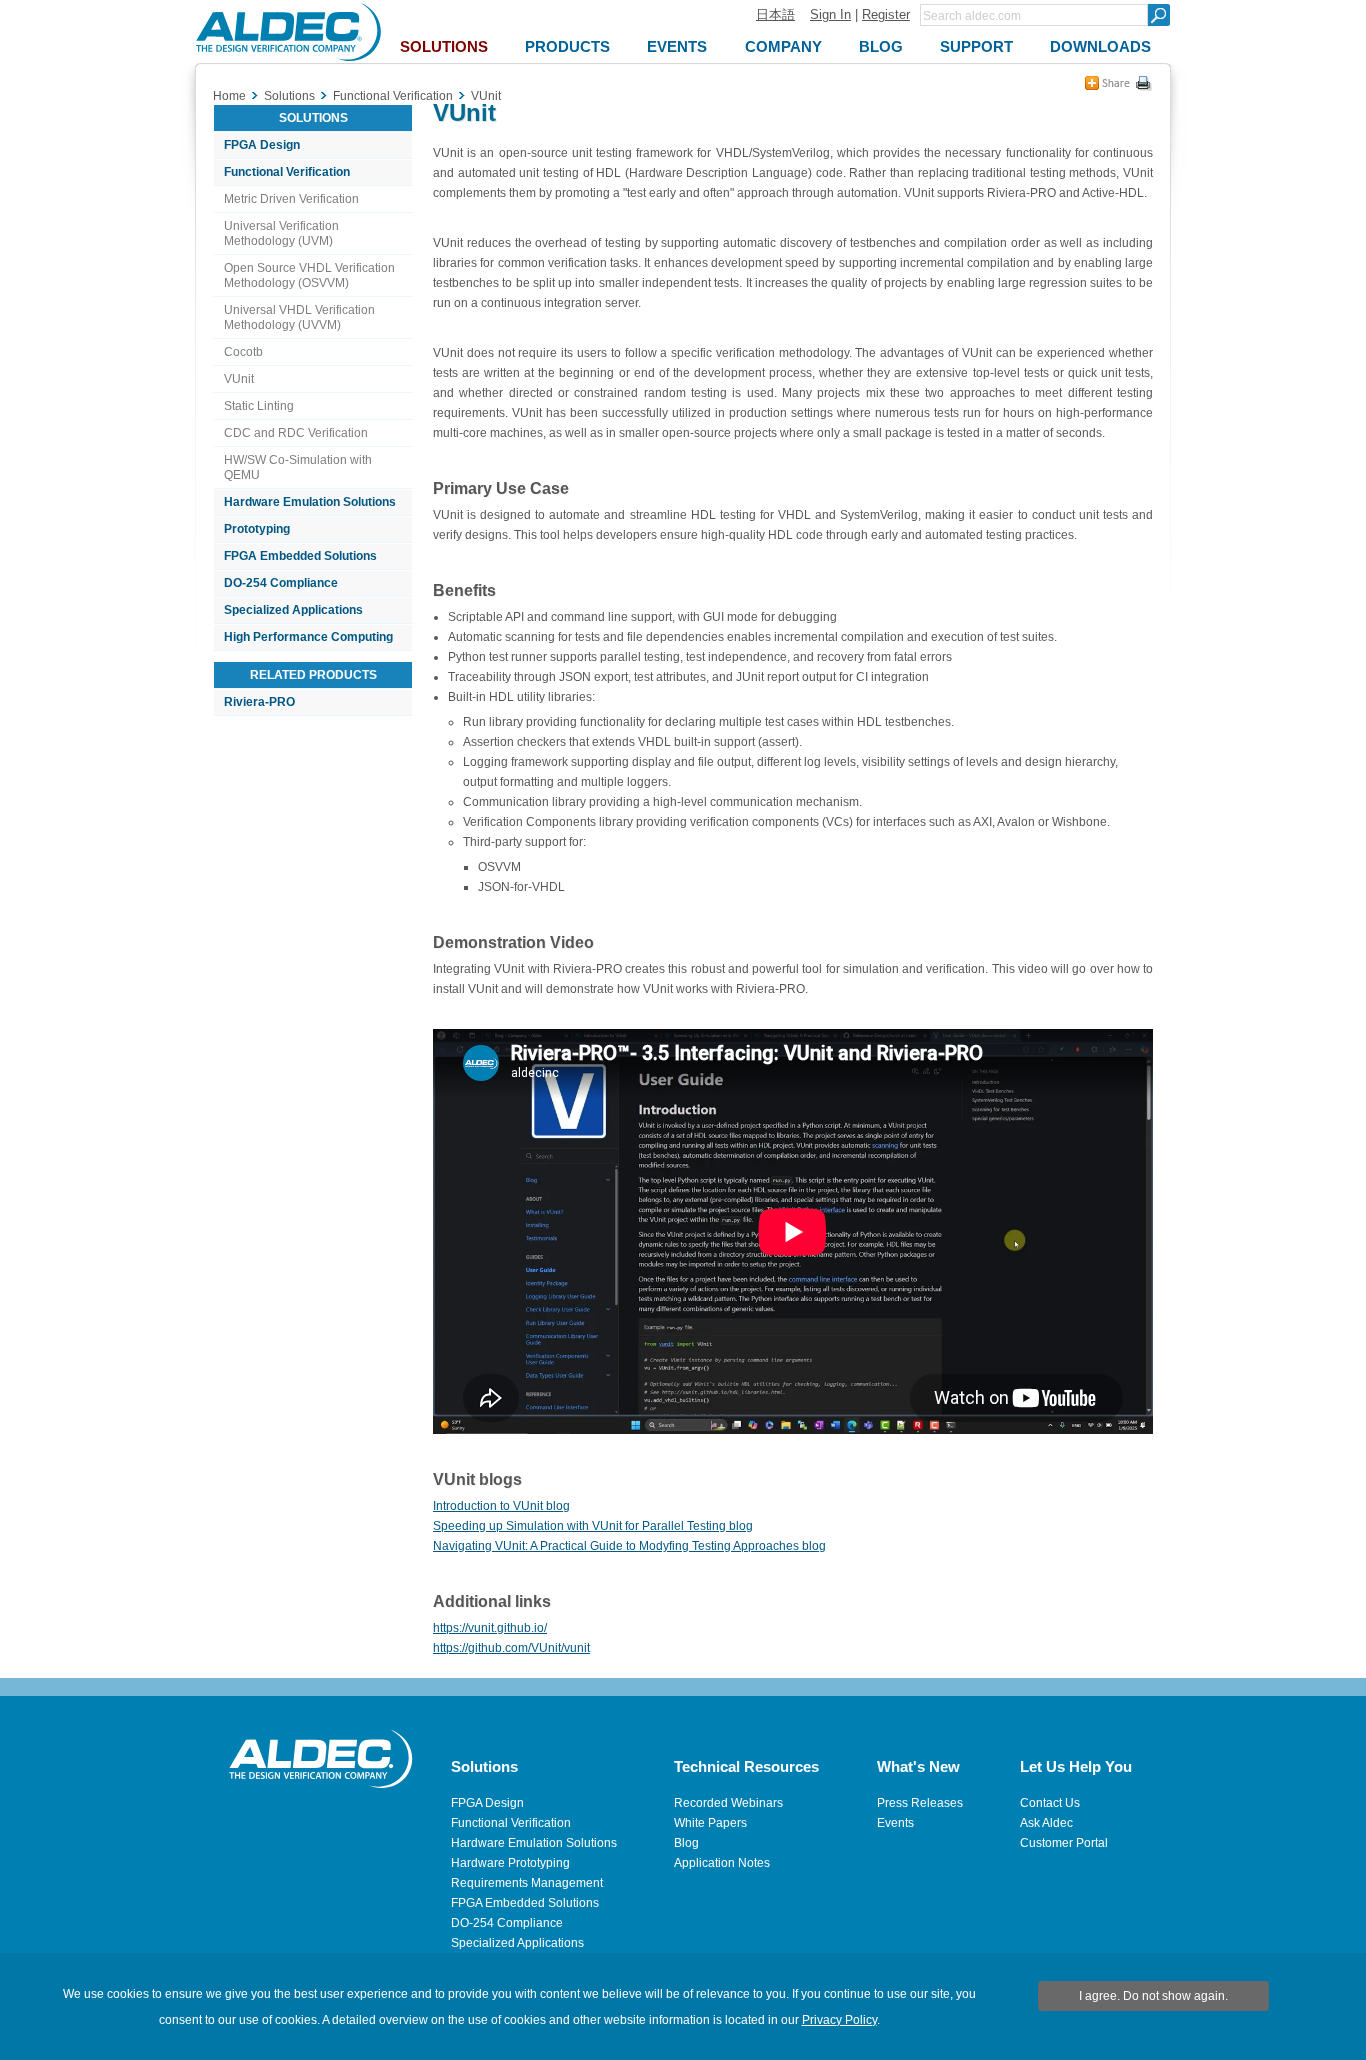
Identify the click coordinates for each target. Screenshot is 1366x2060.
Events (895, 1823)
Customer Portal (1064, 1843)
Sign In (830, 14)
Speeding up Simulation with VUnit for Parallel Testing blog (593, 1526)
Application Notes (722, 1863)
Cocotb (243, 352)
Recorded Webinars (728, 1803)
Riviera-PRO (259, 702)
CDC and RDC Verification (296, 433)
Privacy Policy (839, 2020)
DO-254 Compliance (281, 583)
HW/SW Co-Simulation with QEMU (298, 467)
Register (886, 14)
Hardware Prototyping (510, 1863)
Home (229, 96)
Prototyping (257, 529)
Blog (686, 1843)
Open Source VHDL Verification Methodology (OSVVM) (309, 275)
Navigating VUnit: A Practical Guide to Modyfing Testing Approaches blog (629, 1546)
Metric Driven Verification (291, 199)
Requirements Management (527, 1883)
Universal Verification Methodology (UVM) (281, 233)
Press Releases (920, 1803)
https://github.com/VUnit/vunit (511, 1648)
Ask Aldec (1046, 1823)
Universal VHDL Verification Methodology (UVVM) (299, 317)
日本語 (775, 14)
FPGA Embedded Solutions (300, 556)
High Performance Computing (308, 637)
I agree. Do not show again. (1153, 1996)
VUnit (239, 379)
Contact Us (1050, 1803)
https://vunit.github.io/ (490, 1628)
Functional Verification (287, 172)
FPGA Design (262, 145)
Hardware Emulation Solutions (310, 502)
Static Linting (259, 406)
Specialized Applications (293, 610)
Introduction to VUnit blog (501, 1506)
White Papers (710, 1823)
